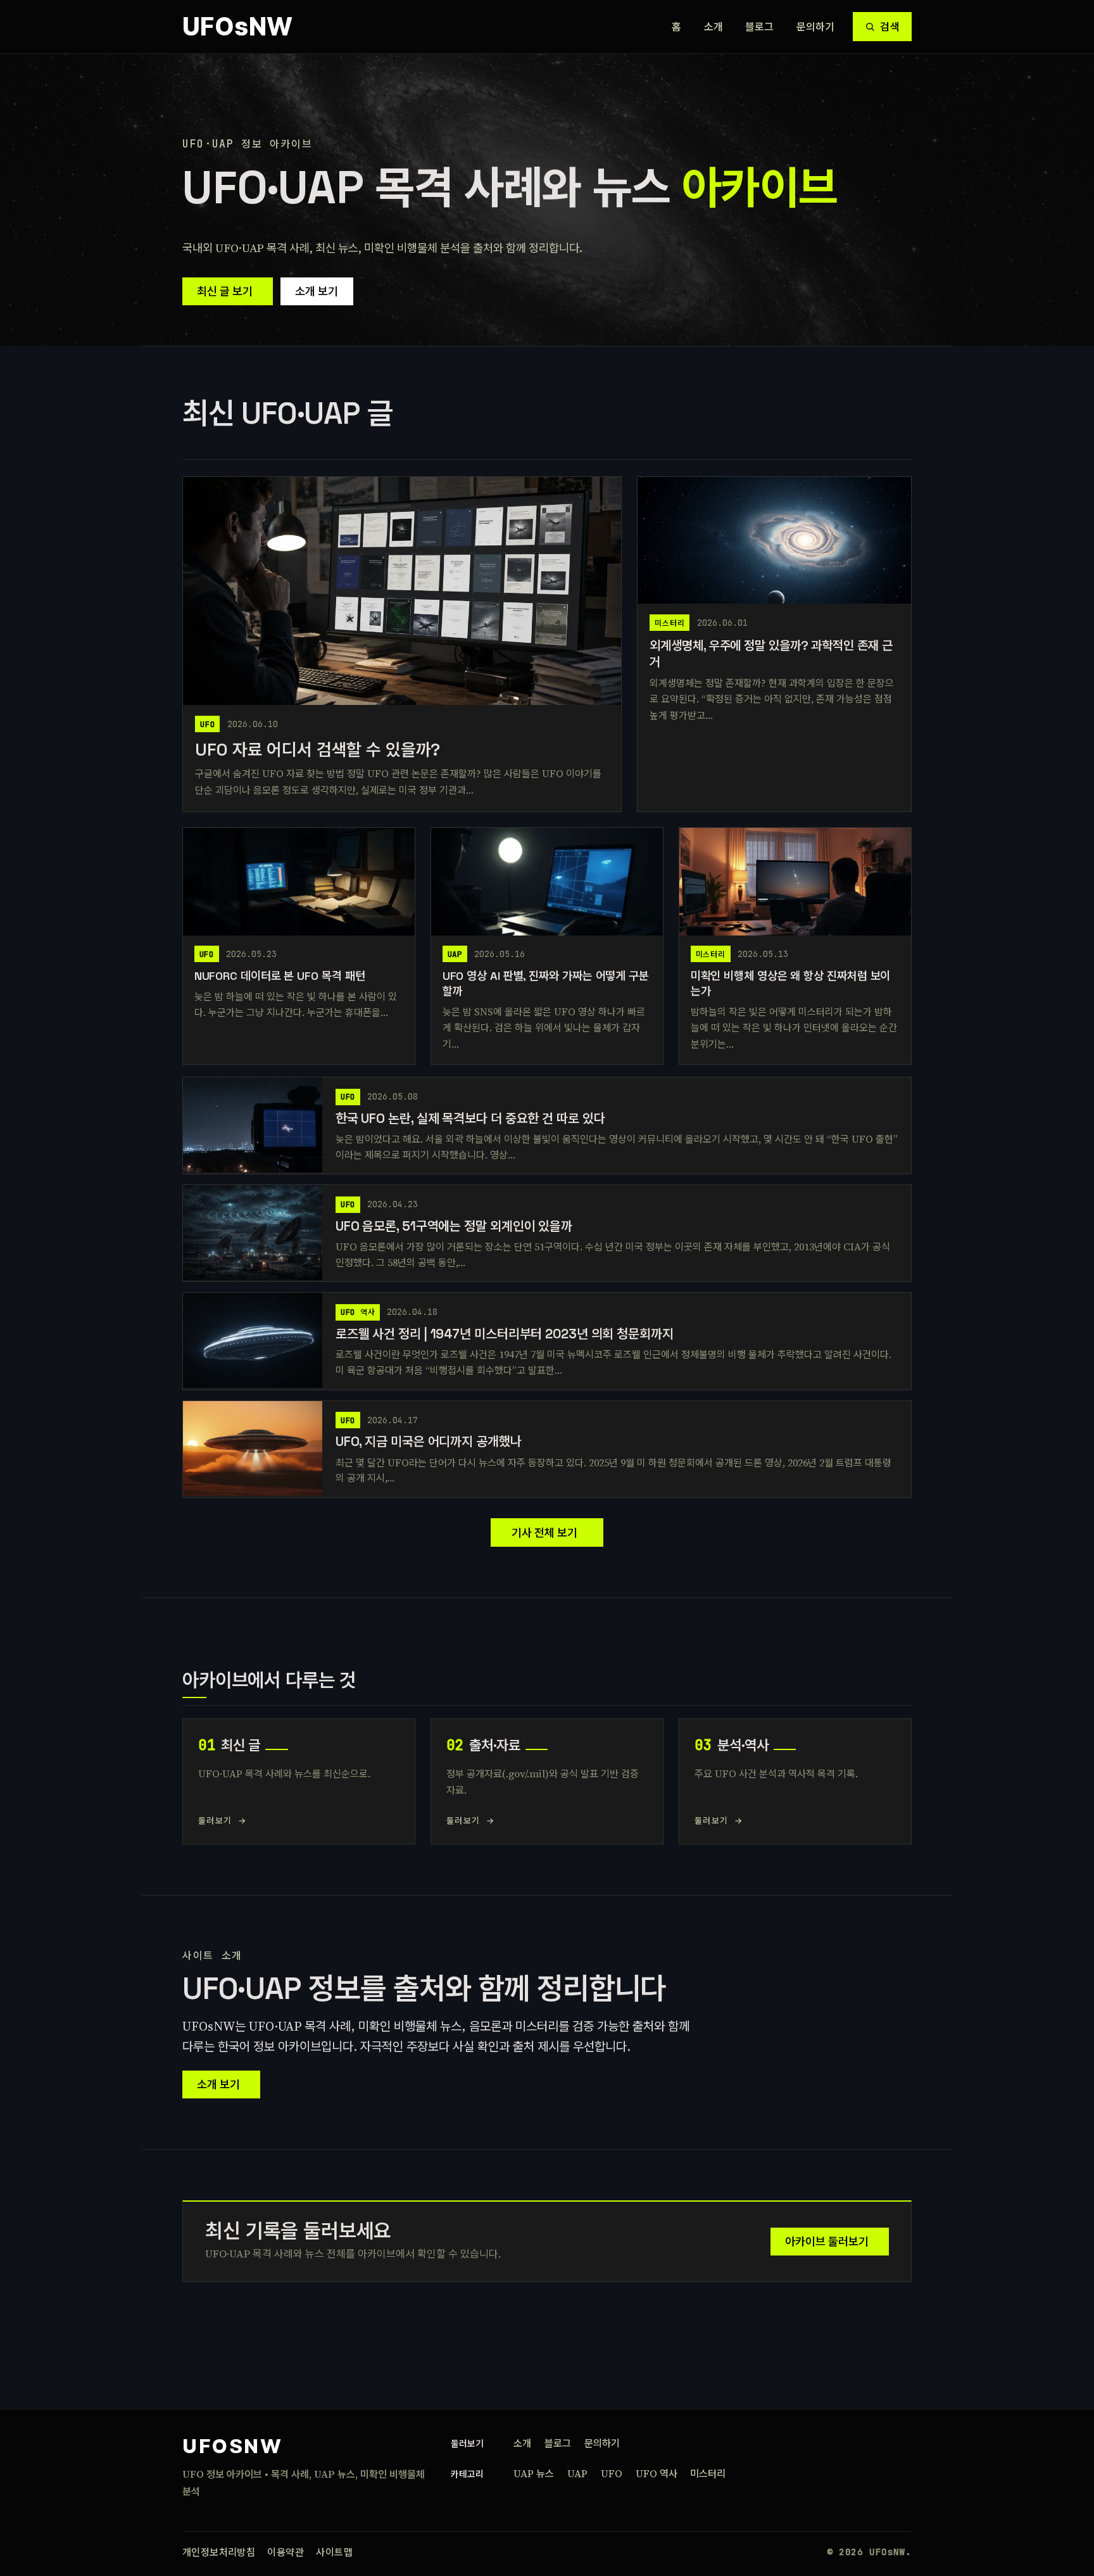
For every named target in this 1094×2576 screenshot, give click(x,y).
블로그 (760, 27)
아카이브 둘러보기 (827, 2241)
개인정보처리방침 (219, 2552)
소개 (714, 27)
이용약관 (286, 2552)
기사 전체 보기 (544, 1532)
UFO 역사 (657, 2473)
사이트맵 (334, 2552)
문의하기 (816, 27)
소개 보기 (317, 291)
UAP (577, 2473)
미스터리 (708, 2473)
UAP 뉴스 (534, 2473)
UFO (612, 2473)
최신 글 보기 (225, 291)
